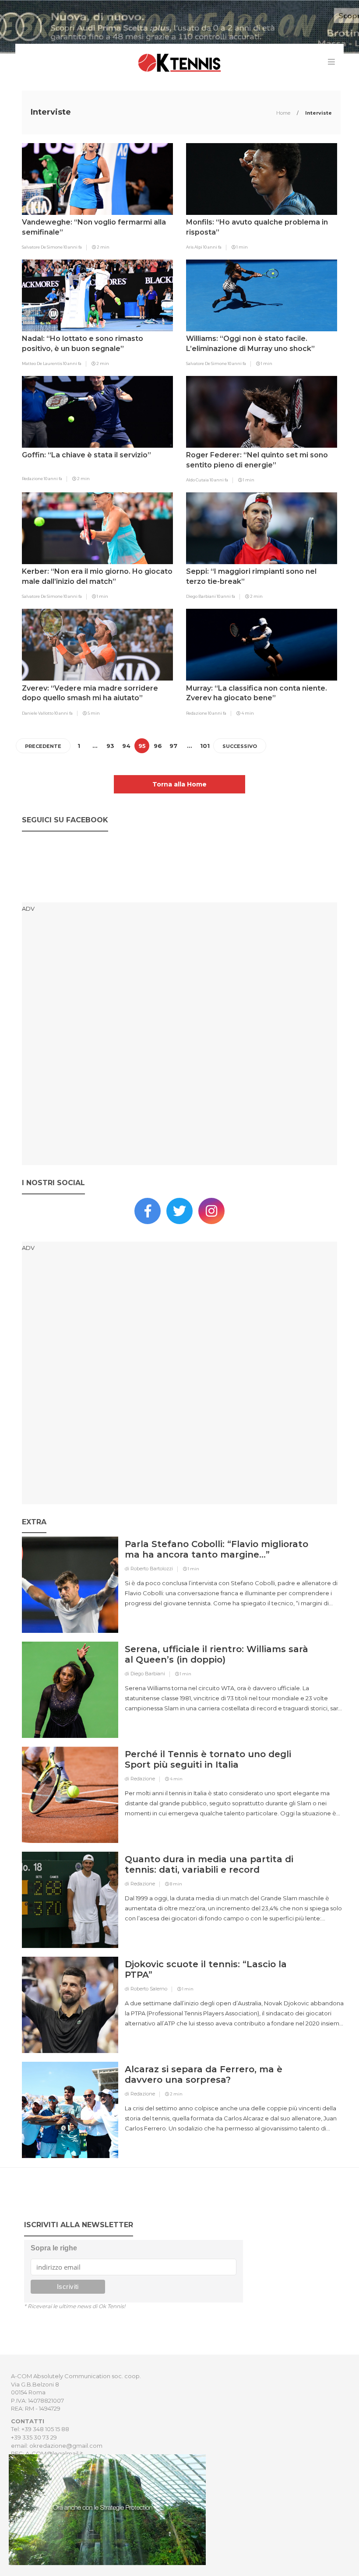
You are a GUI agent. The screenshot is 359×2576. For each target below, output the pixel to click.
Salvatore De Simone (43, 247)
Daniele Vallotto (38, 713)
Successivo (240, 746)
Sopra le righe (54, 2248)
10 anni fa (73, 247)
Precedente (43, 746)
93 (110, 746)
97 (173, 746)
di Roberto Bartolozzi (149, 1569)
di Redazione (140, 1779)
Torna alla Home (179, 784)
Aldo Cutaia (198, 480)
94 (126, 746)
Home (284, 113)
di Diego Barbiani (145, 1674)
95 (142, 746)
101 (205, 746)
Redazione (33, 479)
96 (158, 746)
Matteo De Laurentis (42, 363)
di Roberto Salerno (146, 1989)
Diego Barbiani (201, 596)
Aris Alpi (195, 247)
